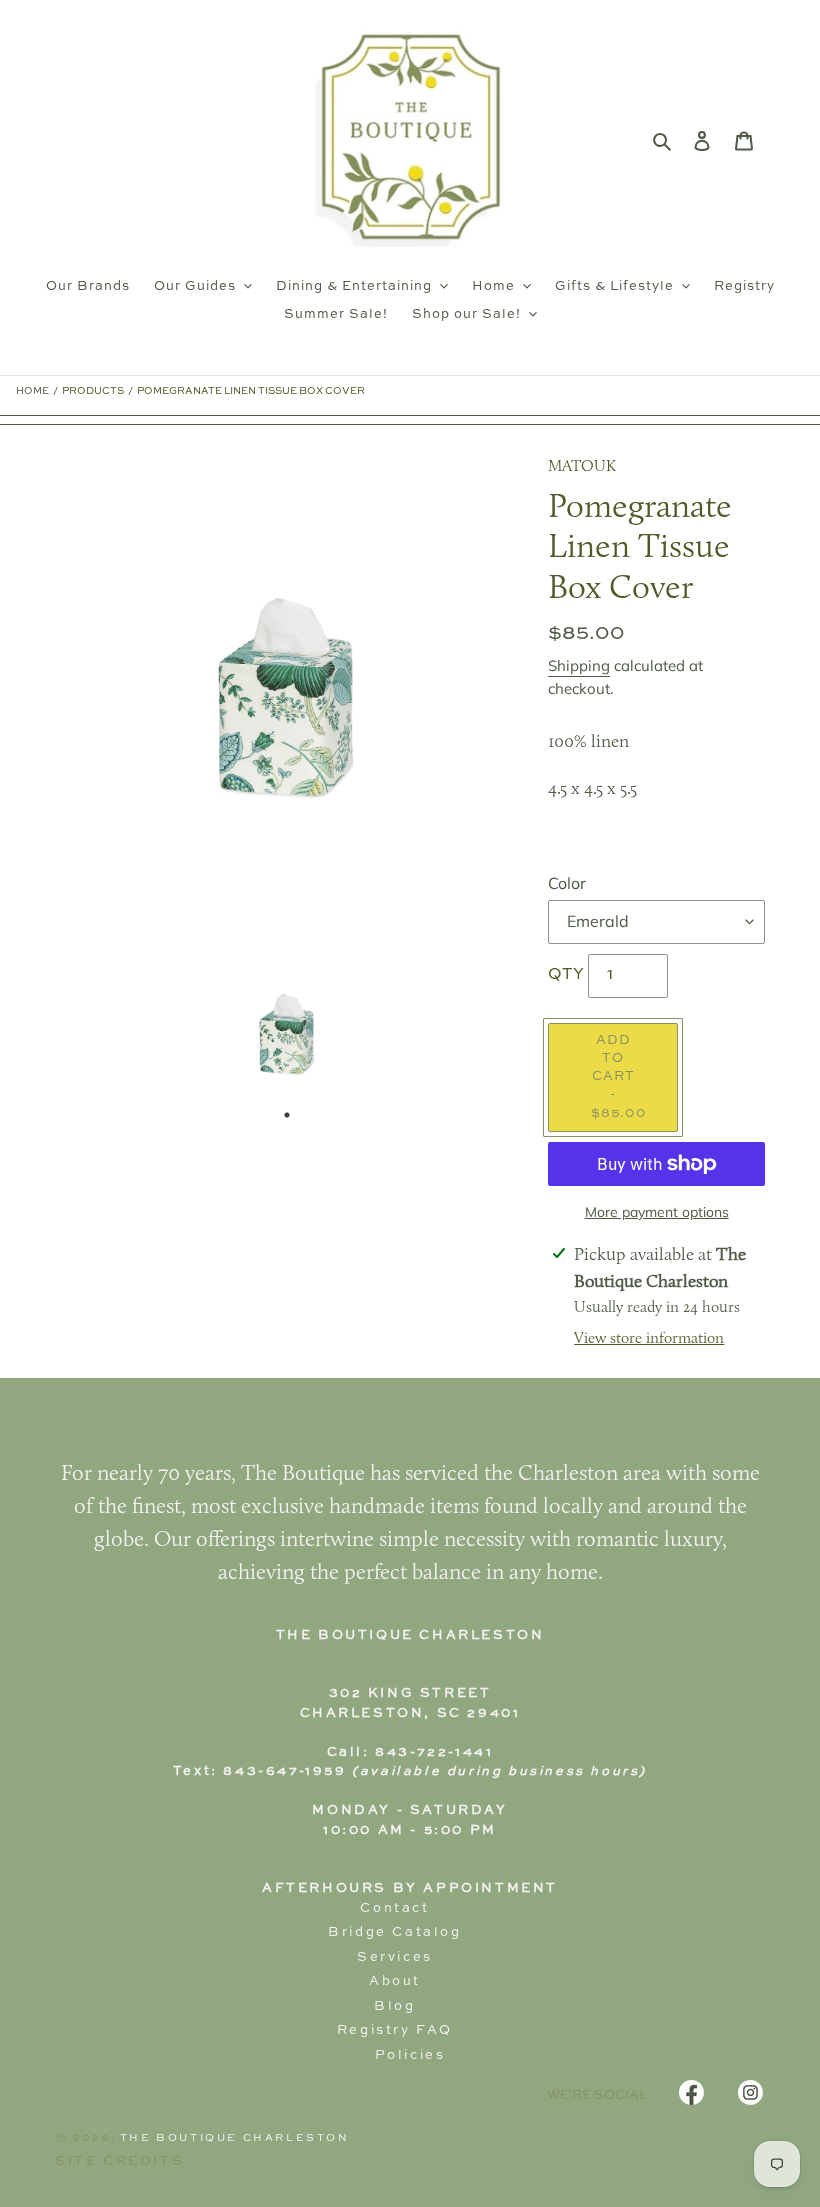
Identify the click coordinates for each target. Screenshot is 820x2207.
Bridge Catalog (394, 1932)
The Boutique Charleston (235, 2138)
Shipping (579, 665)
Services (395, 1957)
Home (32, 391)
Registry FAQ (395, 2030)
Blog (394, 2006)
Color (567, 883)
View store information (649, 1339)
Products (93, 391)
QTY (566, 975)
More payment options (657, 1212)
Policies (410, 2055)
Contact (394, 1908)
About (395, 1981)
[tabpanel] (287, 1035)
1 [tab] (287, 1115)
